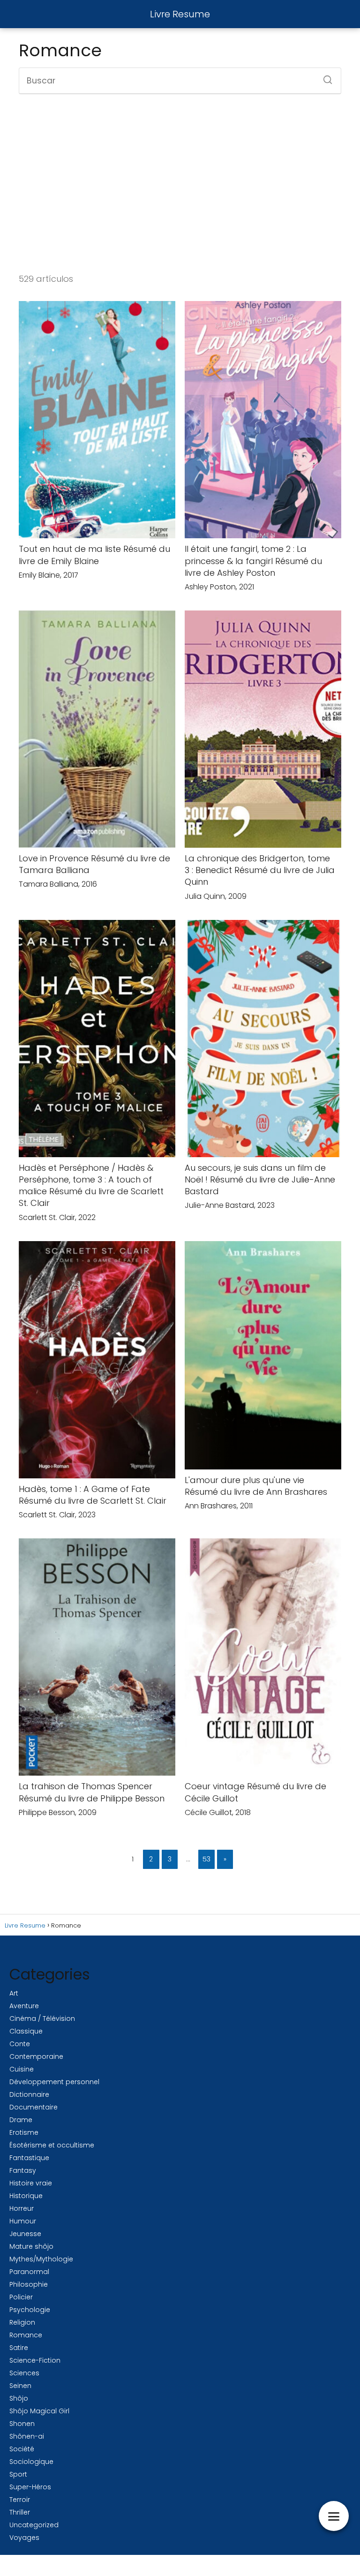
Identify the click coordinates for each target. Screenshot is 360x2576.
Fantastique (29, 2158)
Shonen (22, 2424)
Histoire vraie (31, 2183)
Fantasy (23, 2170)
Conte (20, 2044)
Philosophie (29, 2284)
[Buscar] (324, 77)
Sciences (24, 2373)
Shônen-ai (27, 2436)
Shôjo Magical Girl (39, 2411)
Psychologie (30, 2310)
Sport (18, 2474)
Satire (19, 2348)
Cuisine (22, 2069)
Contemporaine (36, 2056)
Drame (21, 2120)
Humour (23, 2221)
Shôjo (19, 2398)
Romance (26, 2335)
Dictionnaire (29, 2094)
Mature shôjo (31, 2246)
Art (14, 1993)
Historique (26, 2196)
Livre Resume (180, 14)
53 (206, 1859)
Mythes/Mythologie (41, 2259)
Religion (22, 2322)
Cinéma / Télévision (42, 2019)
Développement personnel (54, 2082)
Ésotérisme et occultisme (52, 2145)
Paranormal (29, 2272)
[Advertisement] (180, 182)
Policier (21, 2297)
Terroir (20, 2500)
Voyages (24, 2538)
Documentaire (34, 2107)
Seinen (20, 2386)
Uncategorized (34, 2525)
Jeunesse (25, 2234)
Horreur (22, 2208)
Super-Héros (30, 2487)
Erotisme (24, 2132)
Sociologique (31, 2462)
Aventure (24, 2006)
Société (22, 2449)
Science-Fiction (35, 2360)
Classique (26, 2031)
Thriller (20, 2512)
